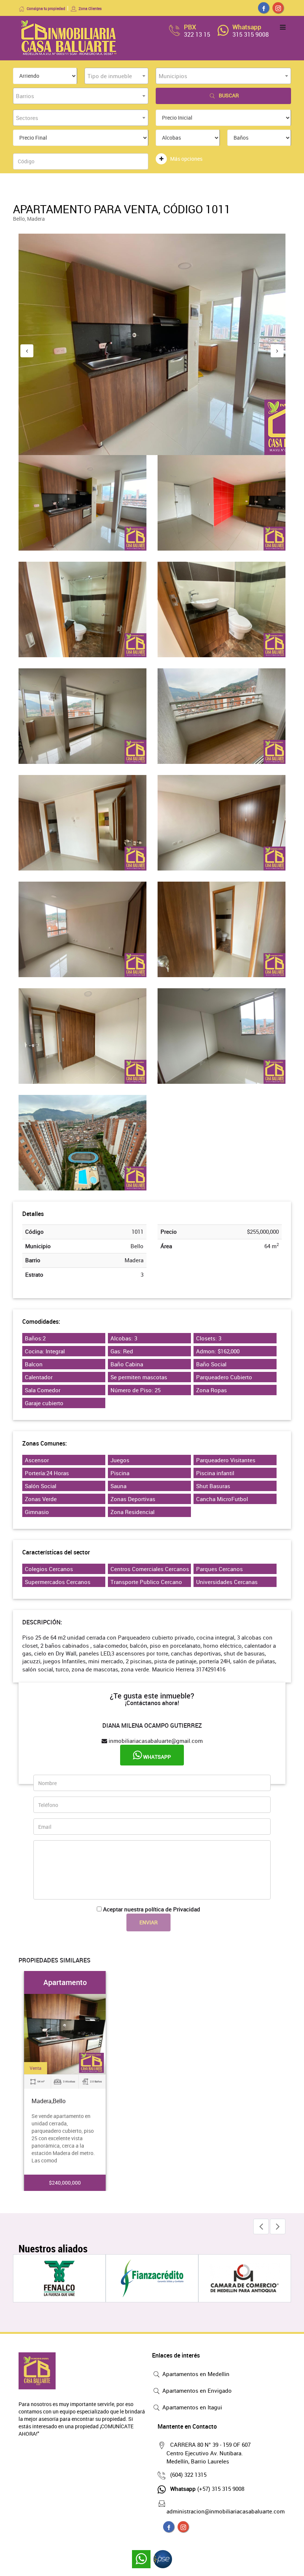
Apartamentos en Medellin (195, 2374)
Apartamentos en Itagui (191, 2407)
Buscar (229, 95)
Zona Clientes (90, 9)
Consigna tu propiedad (46, 9)
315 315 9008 (251, 34)
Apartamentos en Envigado (196, 2390)
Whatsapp (156, 1757)
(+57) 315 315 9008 (207, 2489)
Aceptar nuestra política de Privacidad (152, 1909)
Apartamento (65, 1982)
